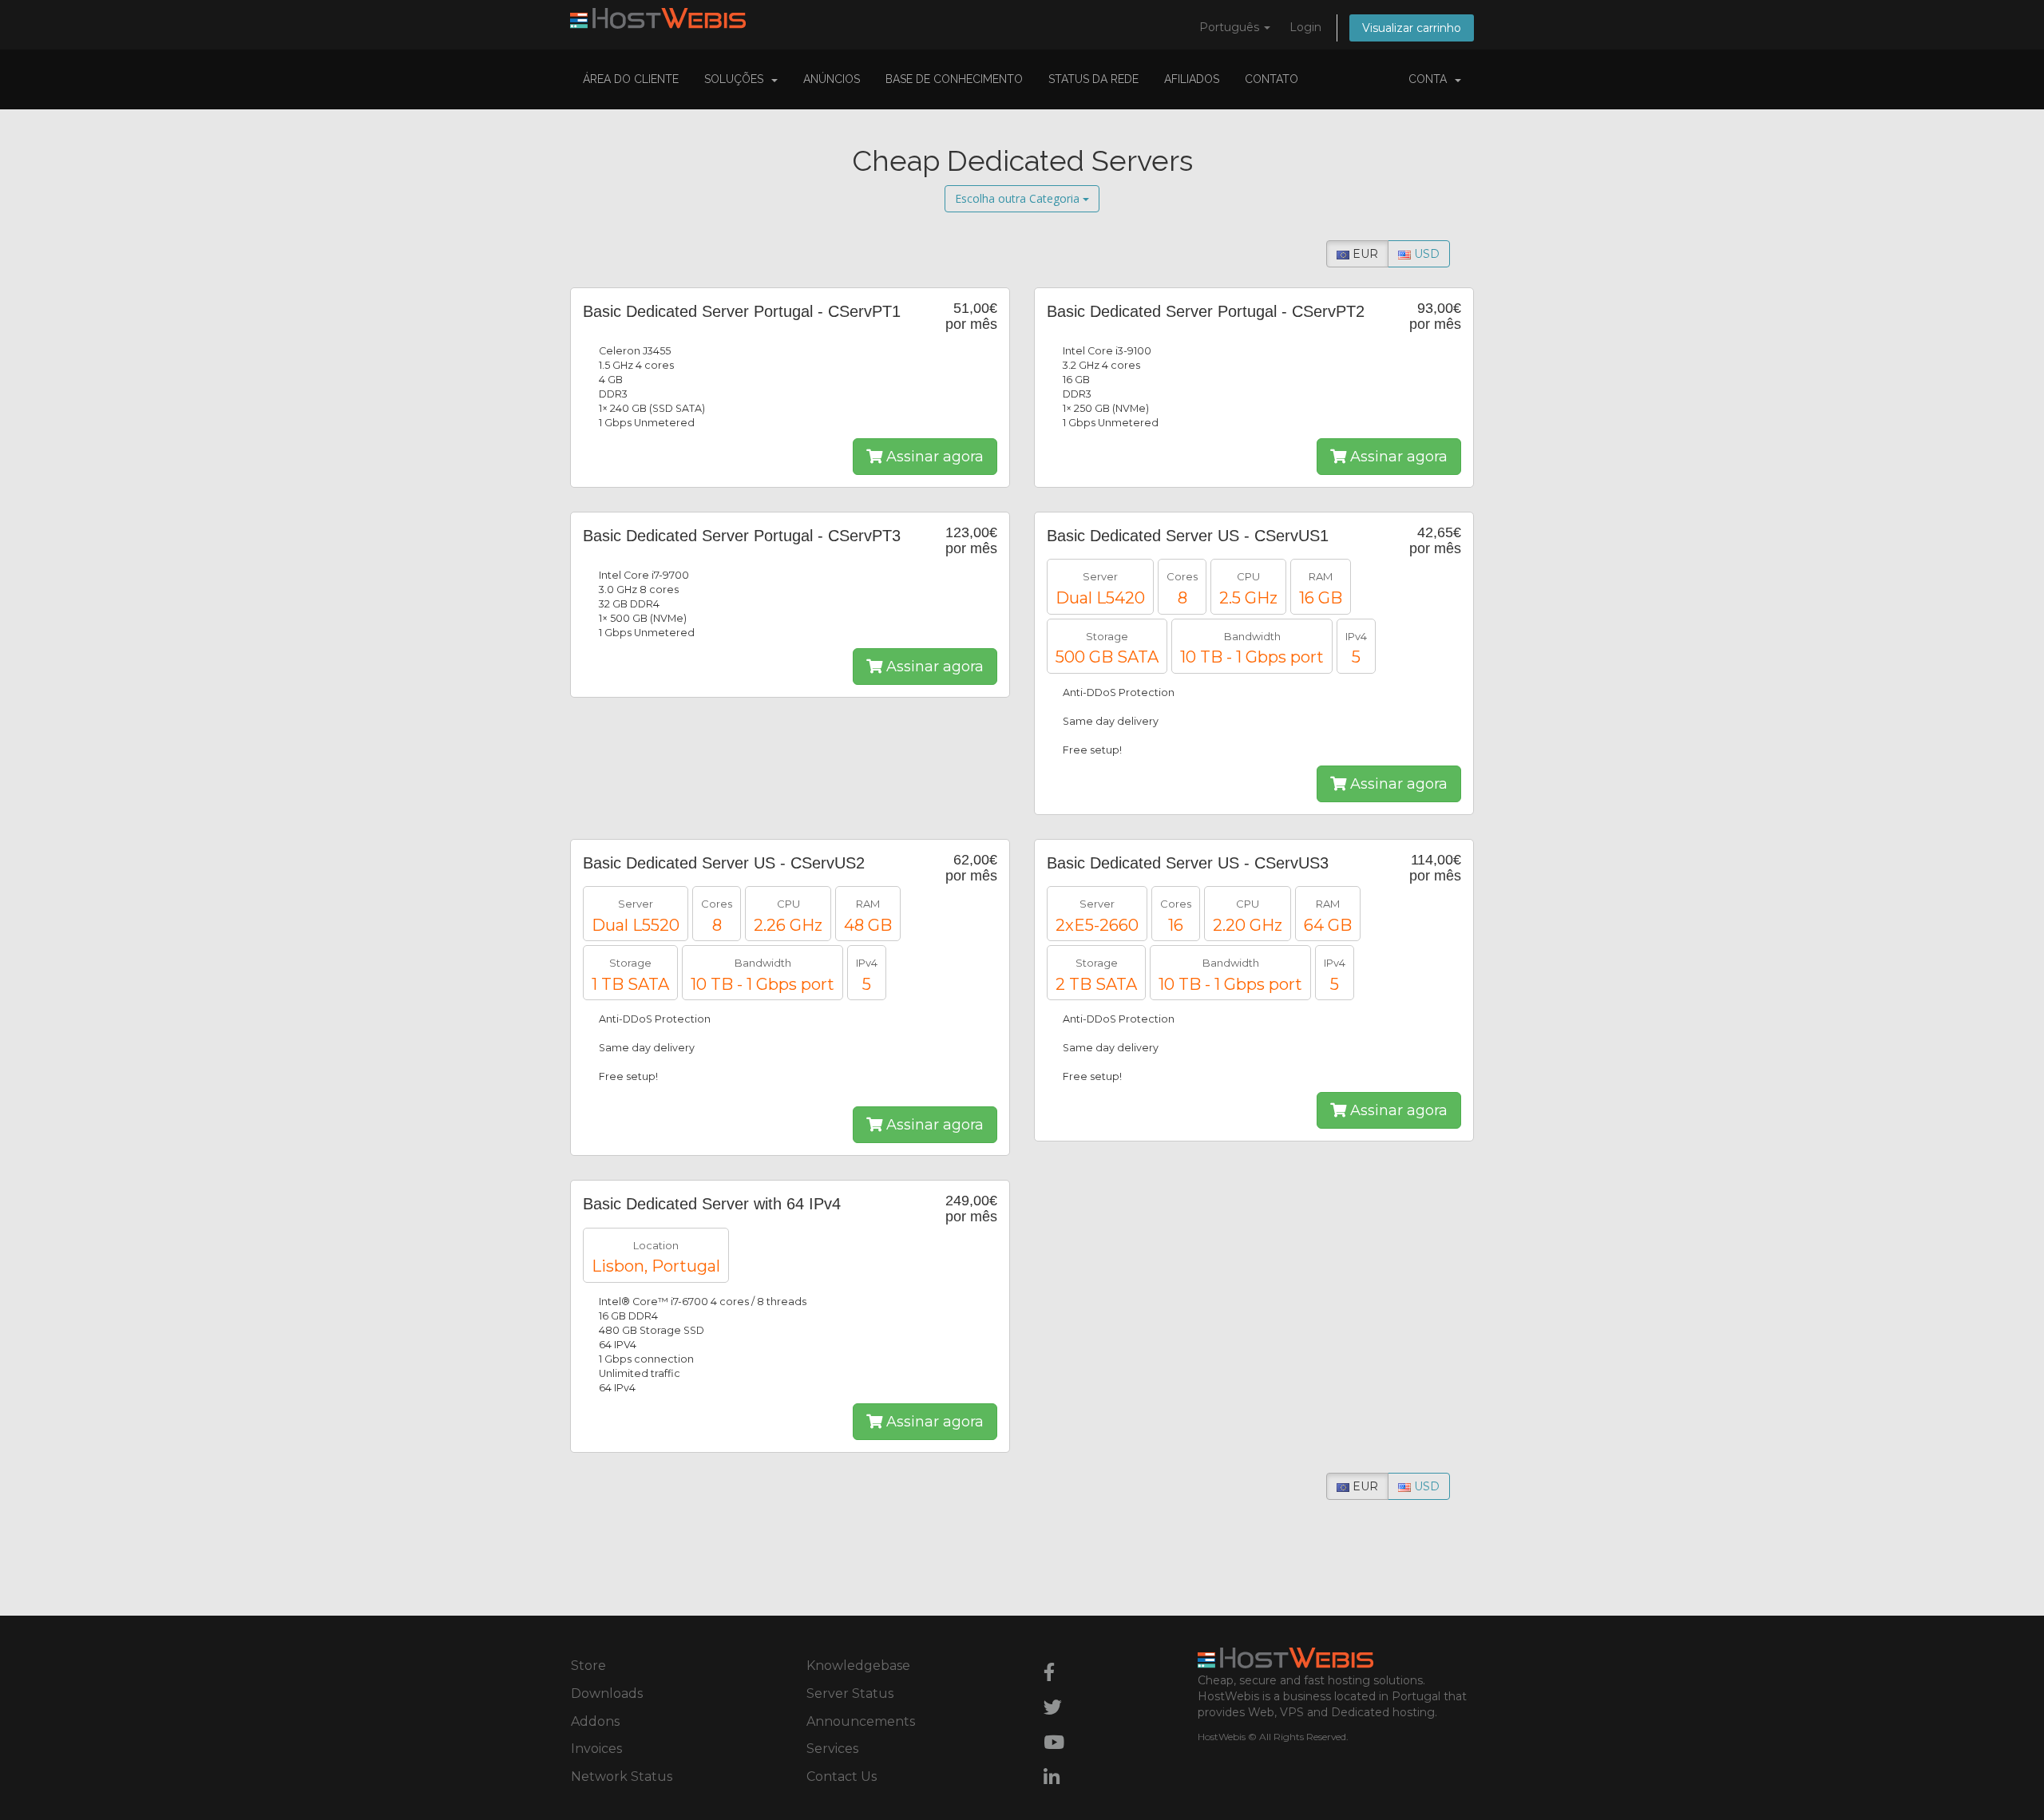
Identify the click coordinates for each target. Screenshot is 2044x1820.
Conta (1431, 79)
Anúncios (832, 79)
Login (1305, 27)
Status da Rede (1093, 79)
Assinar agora (933, 457)
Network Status (622, 1776)
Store (588, 1666)
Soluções (737, 79)
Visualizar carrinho (1412, 28)
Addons (595, 1721)
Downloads (607, 1693)
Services (832, 1749)
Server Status (850, 1693)
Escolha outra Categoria (1019, 198)
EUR (1364, 254)
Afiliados (1192, 79)
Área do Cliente (631, 79)
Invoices (596, 1749)
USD (1425, 254)
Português (1231, 27)
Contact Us (842, 1776)
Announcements (861, 1721)
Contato (1272, 79)
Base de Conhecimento (954, 79)
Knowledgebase (858, 1666)
